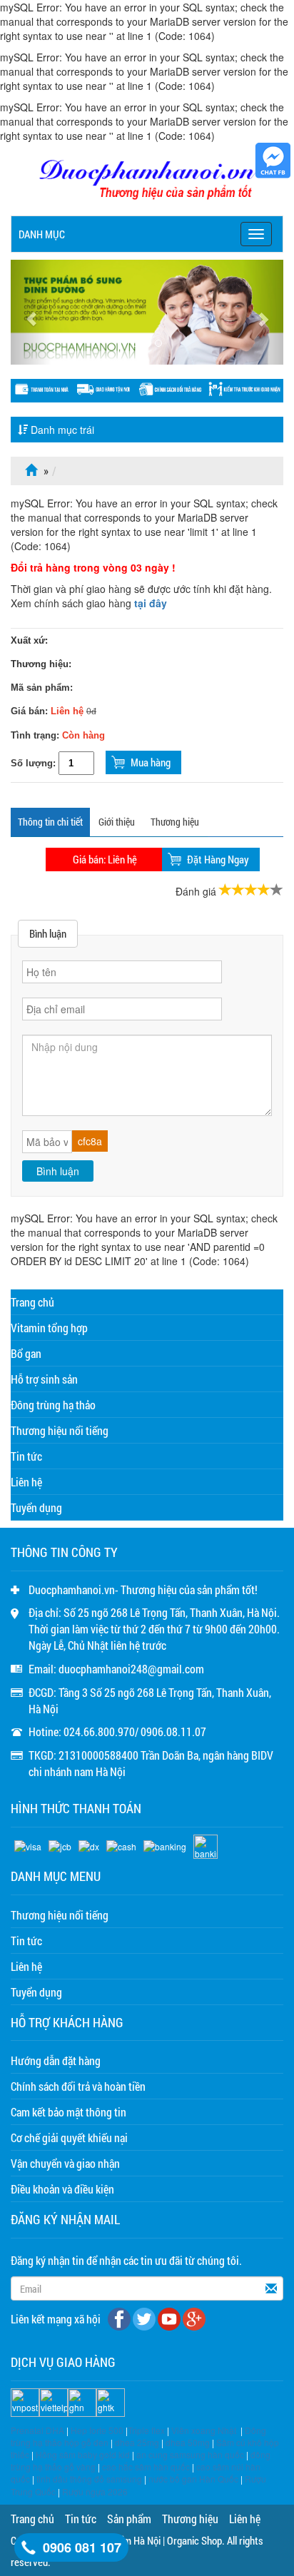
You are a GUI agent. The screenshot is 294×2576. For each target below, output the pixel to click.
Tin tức (26, 1456)
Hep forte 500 (97, 2430)
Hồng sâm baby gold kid (83, 2454)
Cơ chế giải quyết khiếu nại (69, 2138)
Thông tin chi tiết (50, 822)
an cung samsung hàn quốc (190, 2454)
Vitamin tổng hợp (49, 1328)
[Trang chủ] (33, 471)
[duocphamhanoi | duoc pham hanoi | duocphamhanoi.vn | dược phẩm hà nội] (147, 181)
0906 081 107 (82, 2547)
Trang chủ (32, 1302)
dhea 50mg (188, 2442)
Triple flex (146, 2430)
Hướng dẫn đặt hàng (56, 2060)
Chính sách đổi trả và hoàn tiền (78, 2086)
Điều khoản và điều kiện (62, 2189)
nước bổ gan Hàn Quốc (193, 2479)
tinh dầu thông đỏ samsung (89, 2479)
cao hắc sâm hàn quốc (146, 2466)
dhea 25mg (137, 2442)
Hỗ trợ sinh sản (44, 1379)
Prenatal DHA (37, 2430)
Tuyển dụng (36, 1507)
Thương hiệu (175, 822)
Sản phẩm (129, 2519)
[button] (31, 312)
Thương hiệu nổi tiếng (60, 1430)
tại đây (151, 603)
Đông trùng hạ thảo (53, 1405)
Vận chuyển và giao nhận (65, 2163)
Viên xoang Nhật (204, 2430)
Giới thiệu (117, 822)
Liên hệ (26, 1482)
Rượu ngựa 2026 (95, 2491)
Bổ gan (26, 1353)
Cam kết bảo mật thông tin (69, 2112)
